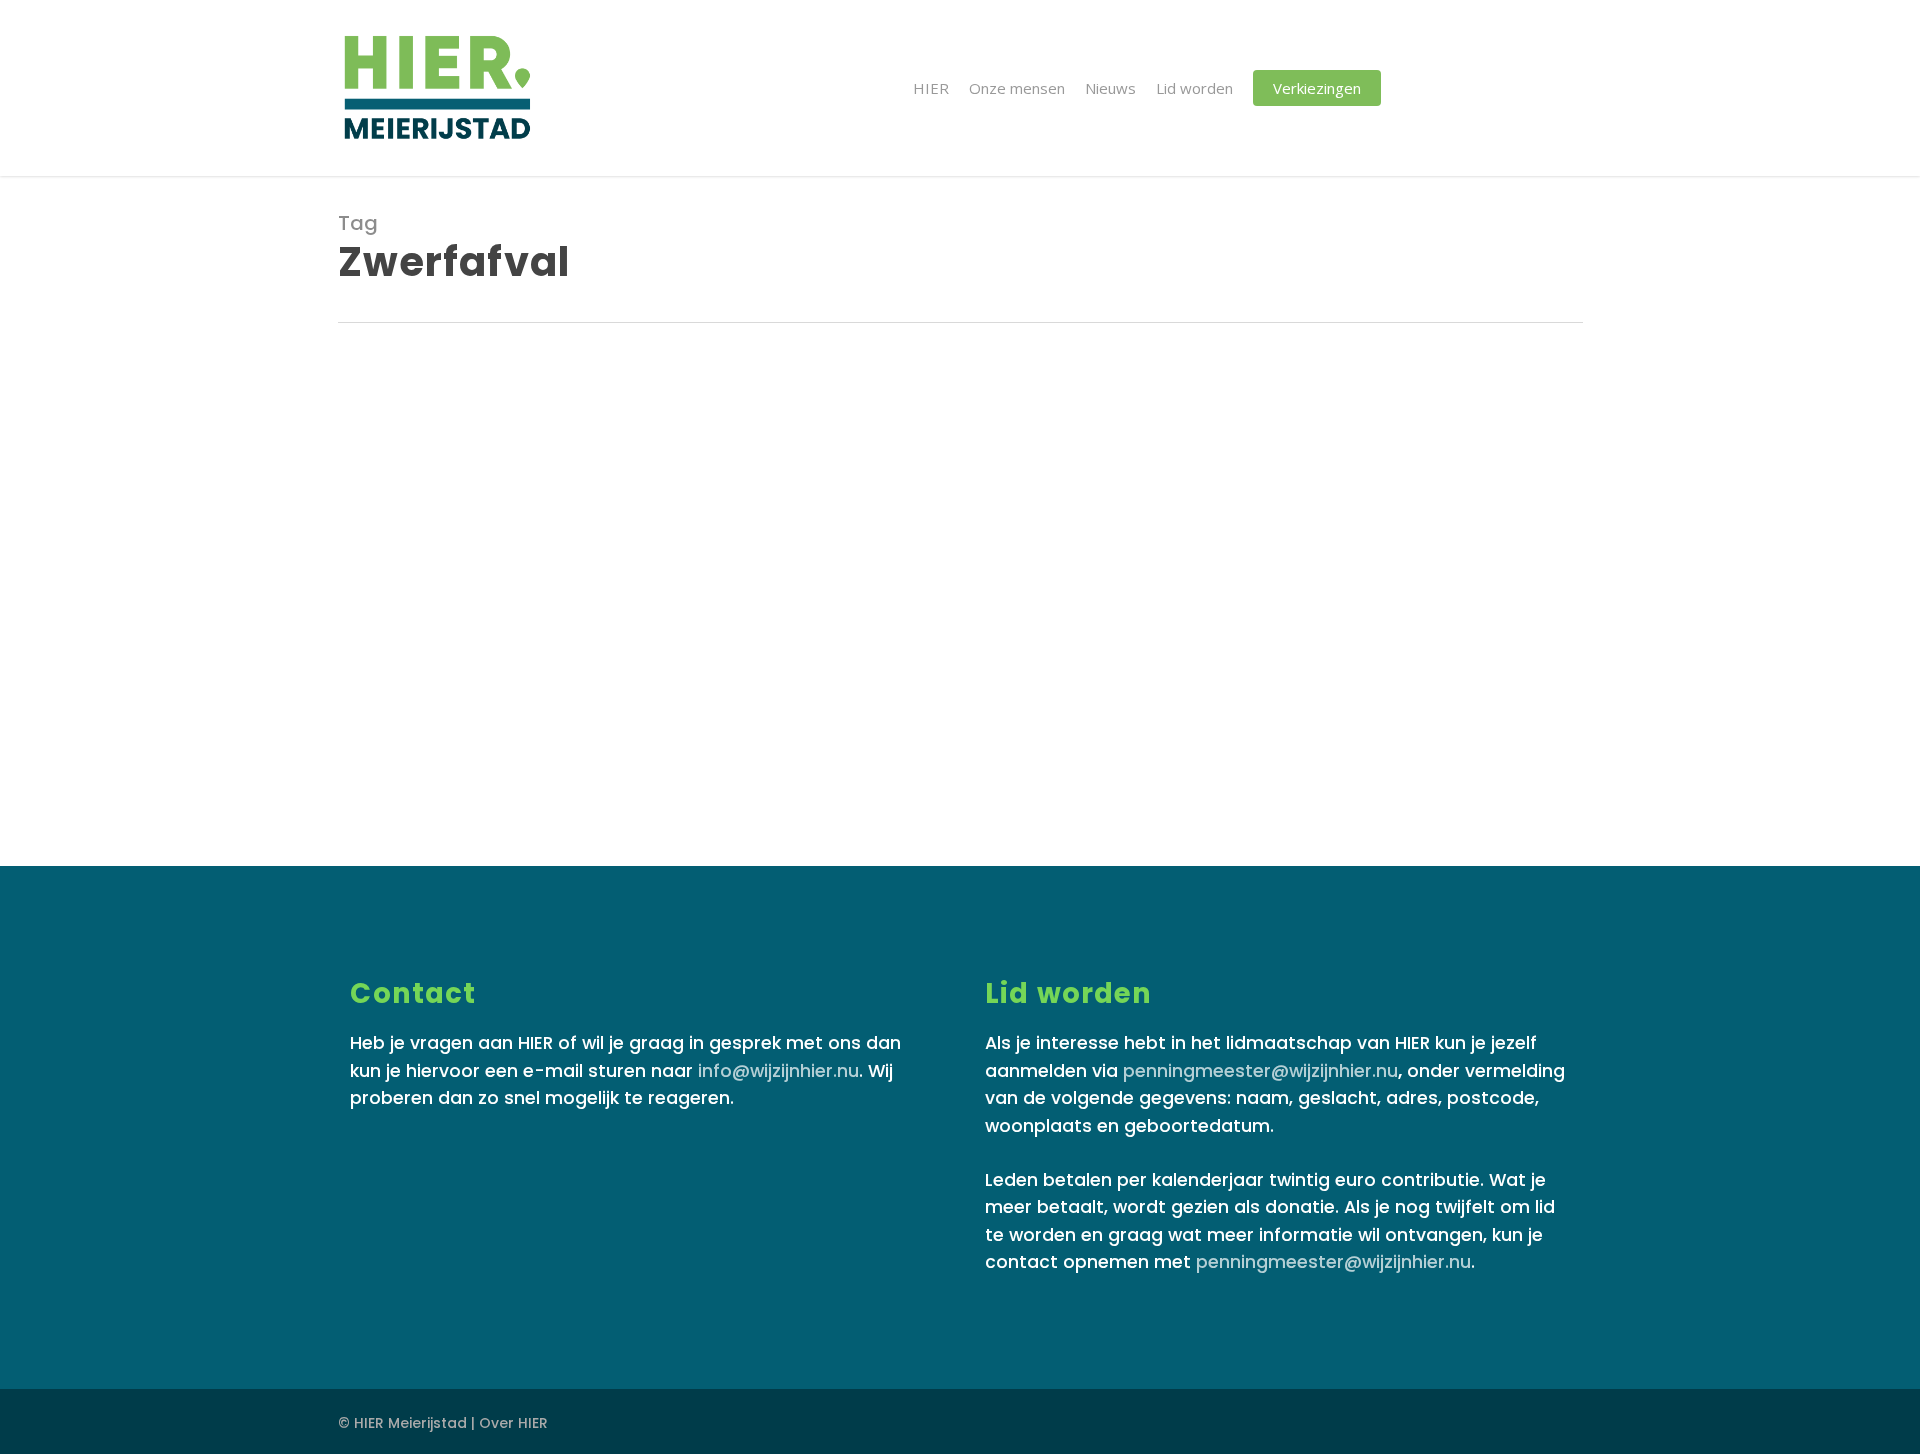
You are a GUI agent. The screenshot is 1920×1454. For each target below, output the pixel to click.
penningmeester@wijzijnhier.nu (1260, 1071)
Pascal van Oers (478, 748)
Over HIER (513, 1423)
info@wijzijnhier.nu (778, 1071)
